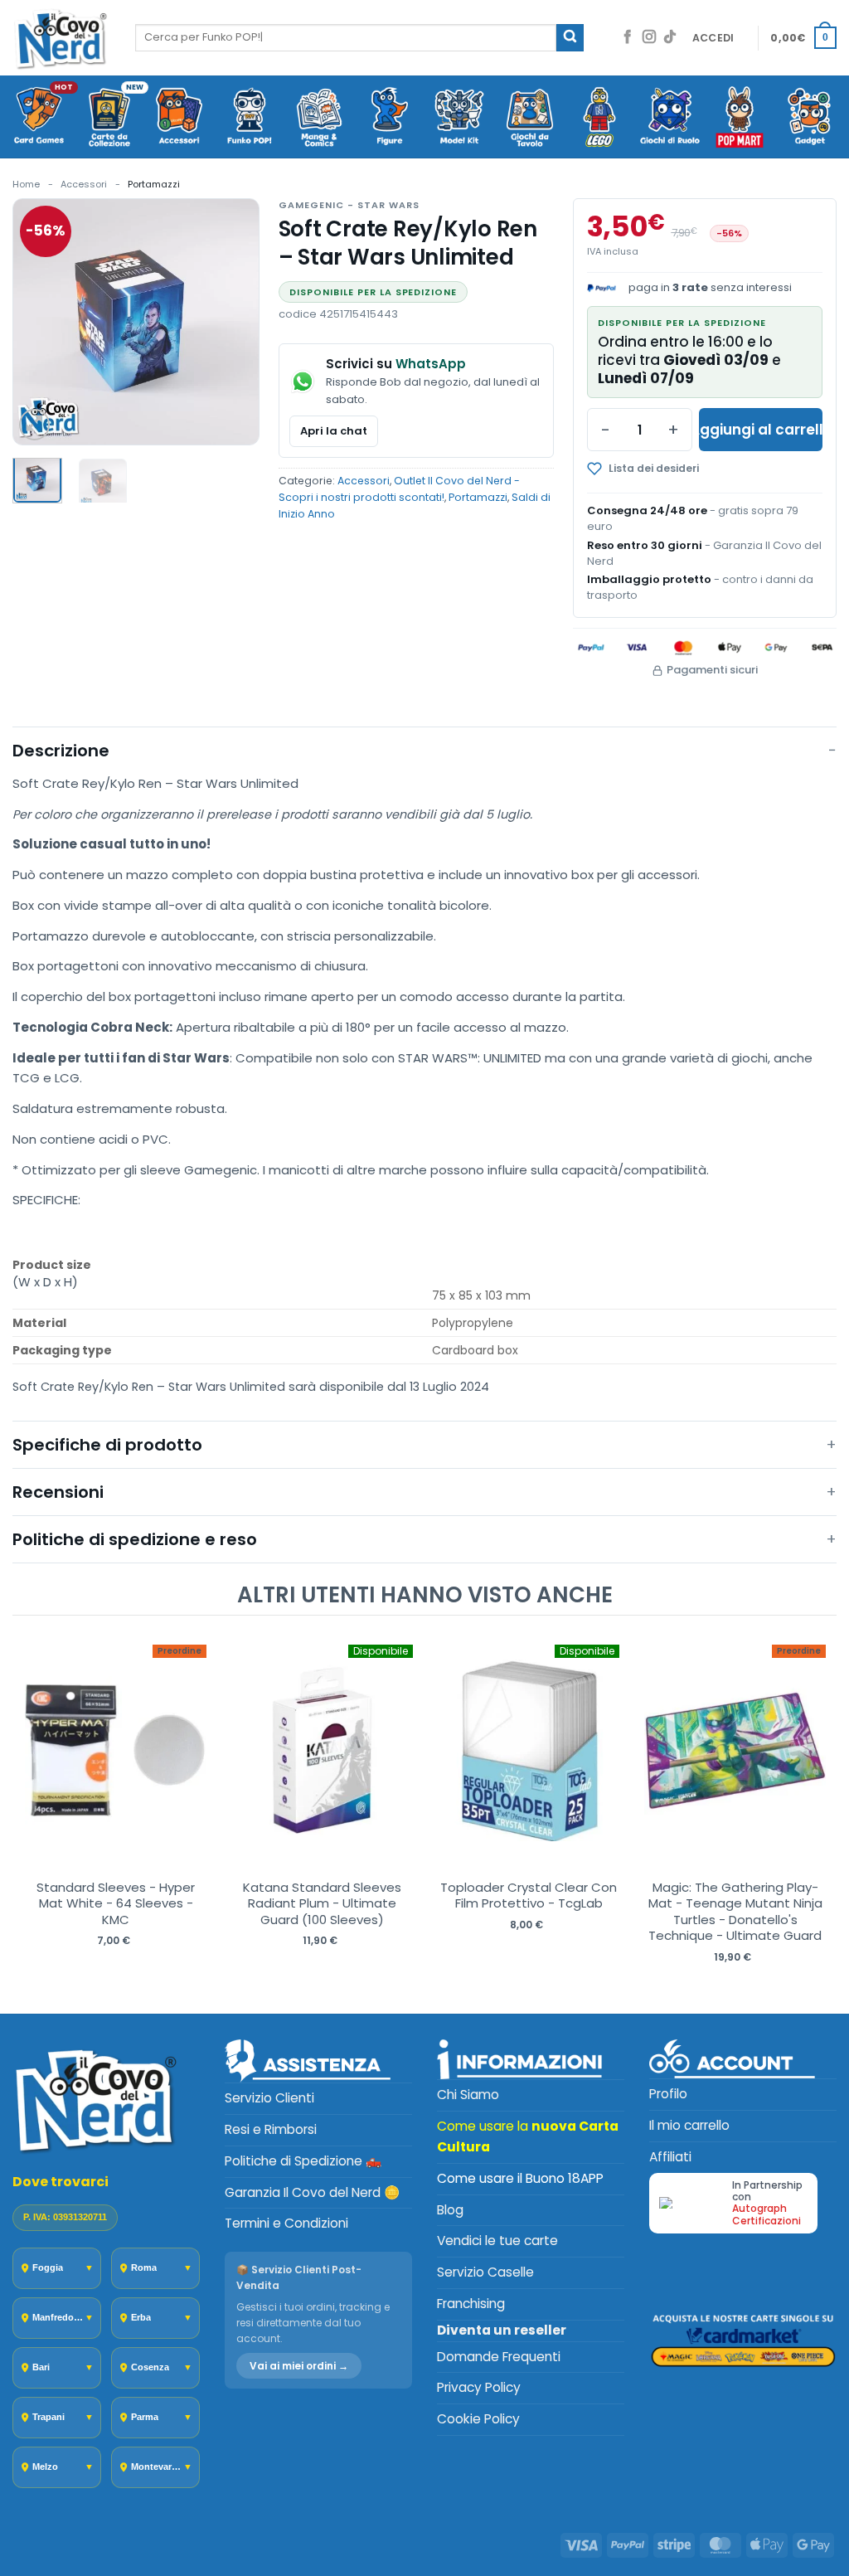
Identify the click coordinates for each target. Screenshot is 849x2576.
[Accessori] (180, 118)
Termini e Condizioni (286, 2223)
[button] (713, 38)
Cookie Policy (478, 2419)
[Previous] (39, 321)
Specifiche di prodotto (107, 1445)
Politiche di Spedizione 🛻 (303, 2161)
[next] (820, 1813)
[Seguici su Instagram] (649, 38)
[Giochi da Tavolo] (530, 118)
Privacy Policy (479, 2387)
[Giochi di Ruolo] (670, 118)
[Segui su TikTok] (670, 38)
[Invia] (570, 38)
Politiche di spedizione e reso (135, 1539)
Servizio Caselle (485, 2272)
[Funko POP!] (250, 118)
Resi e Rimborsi (271, 2129)
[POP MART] (740, 118)
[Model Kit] (460, 118)
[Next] (233, 321)
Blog (450, 2210)
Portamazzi (154, 184)
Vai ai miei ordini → (299, 2366)
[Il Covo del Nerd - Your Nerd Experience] (61, 38)
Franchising (471, 2304)
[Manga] (320, 118)
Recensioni (58, 1492)
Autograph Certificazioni (767, 2214)
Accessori (84, 184)
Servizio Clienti (269, 2098)
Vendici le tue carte (497, 2241)
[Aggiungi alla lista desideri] (669, 469)
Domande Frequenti (499, 2357)
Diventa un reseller (502, 2330)
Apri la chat (334, 431)
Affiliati (670, 2157)
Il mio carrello (689, 2125)
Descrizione (61, 751)
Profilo (668, 2094)
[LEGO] (600, 118)
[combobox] (346, 37)
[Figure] (390, 118)
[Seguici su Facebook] (628, 38)
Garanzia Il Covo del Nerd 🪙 (312, 2192)
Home (26, 184)
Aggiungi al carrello (761, 430)
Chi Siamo (468, 2095)
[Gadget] (810, 118)
